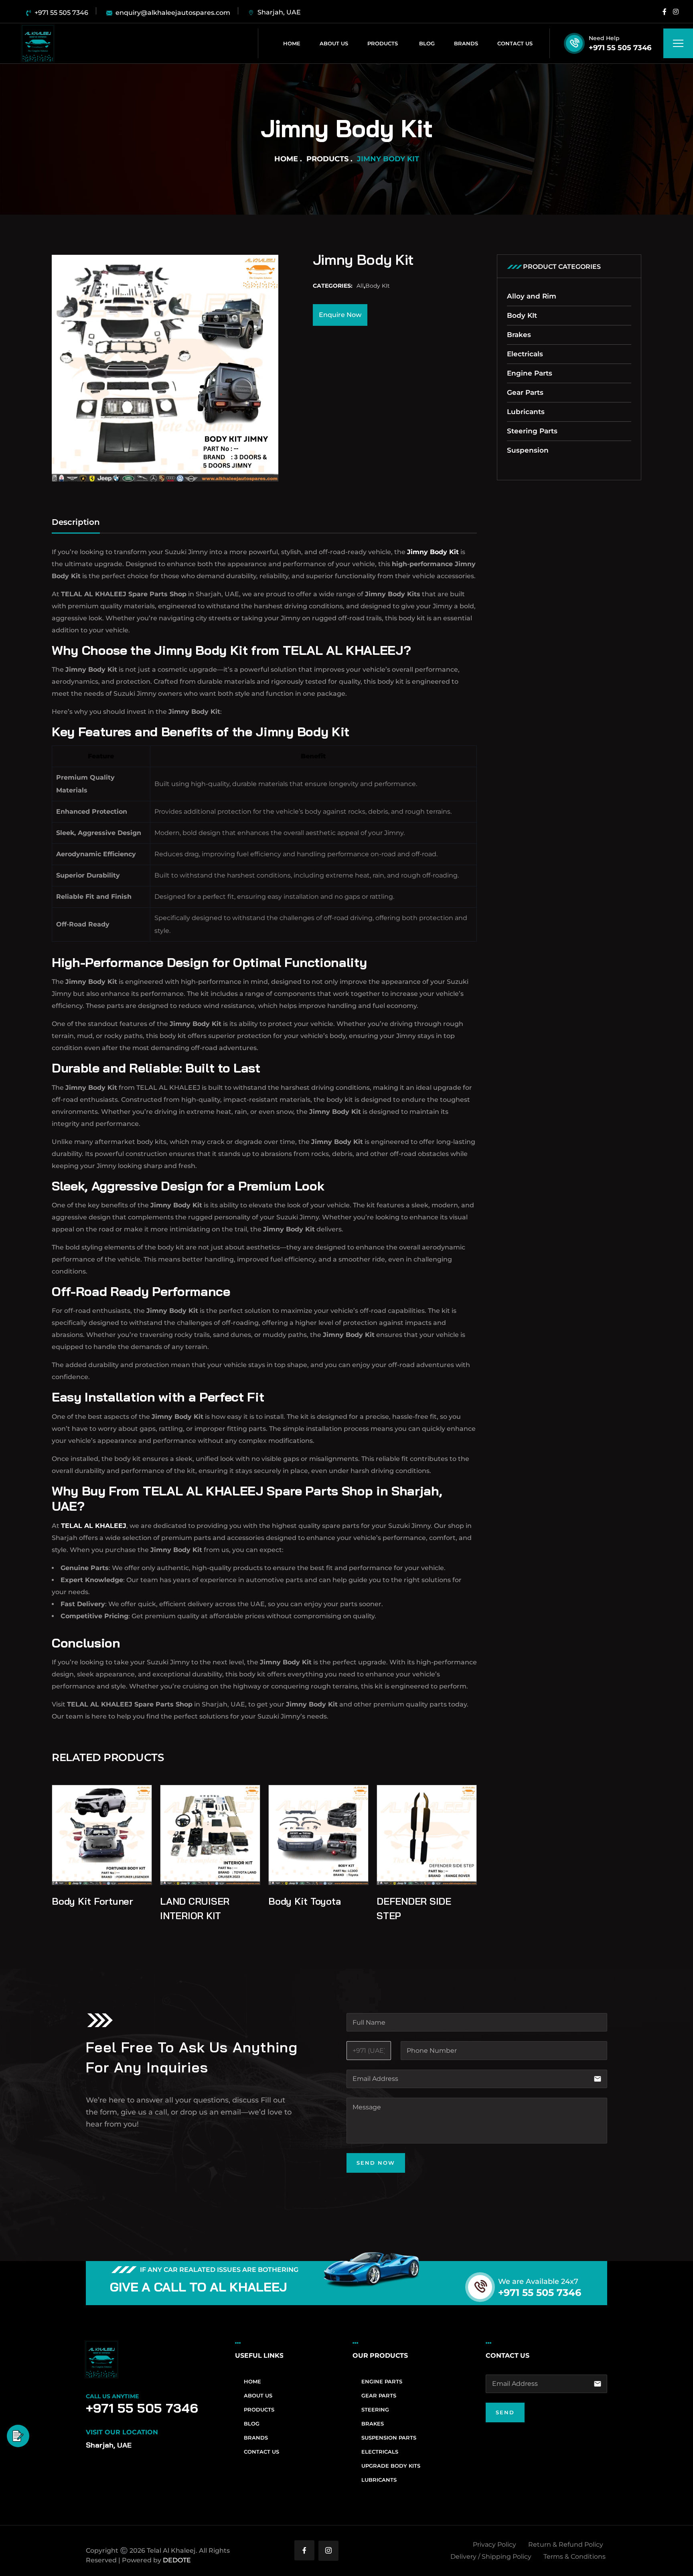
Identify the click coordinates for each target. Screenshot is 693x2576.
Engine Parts (530, 373)
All (360, 286)
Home (286, 159)
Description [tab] (76, 522)
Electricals (525, 354)
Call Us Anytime (112, 2396)
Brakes (519, 335)
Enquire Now (340, 315)
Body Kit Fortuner (92, 1901)
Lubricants (526, 412)
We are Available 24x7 (538, 2281)
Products (327, 159)
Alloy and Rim (532, 296)
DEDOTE (177, 2560)
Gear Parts (525, 392)
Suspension (528, 450)
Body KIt (378, 286)
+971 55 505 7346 (620, 48)
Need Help (604, 38)
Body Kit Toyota (304, 1901)
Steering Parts (532, 431)
